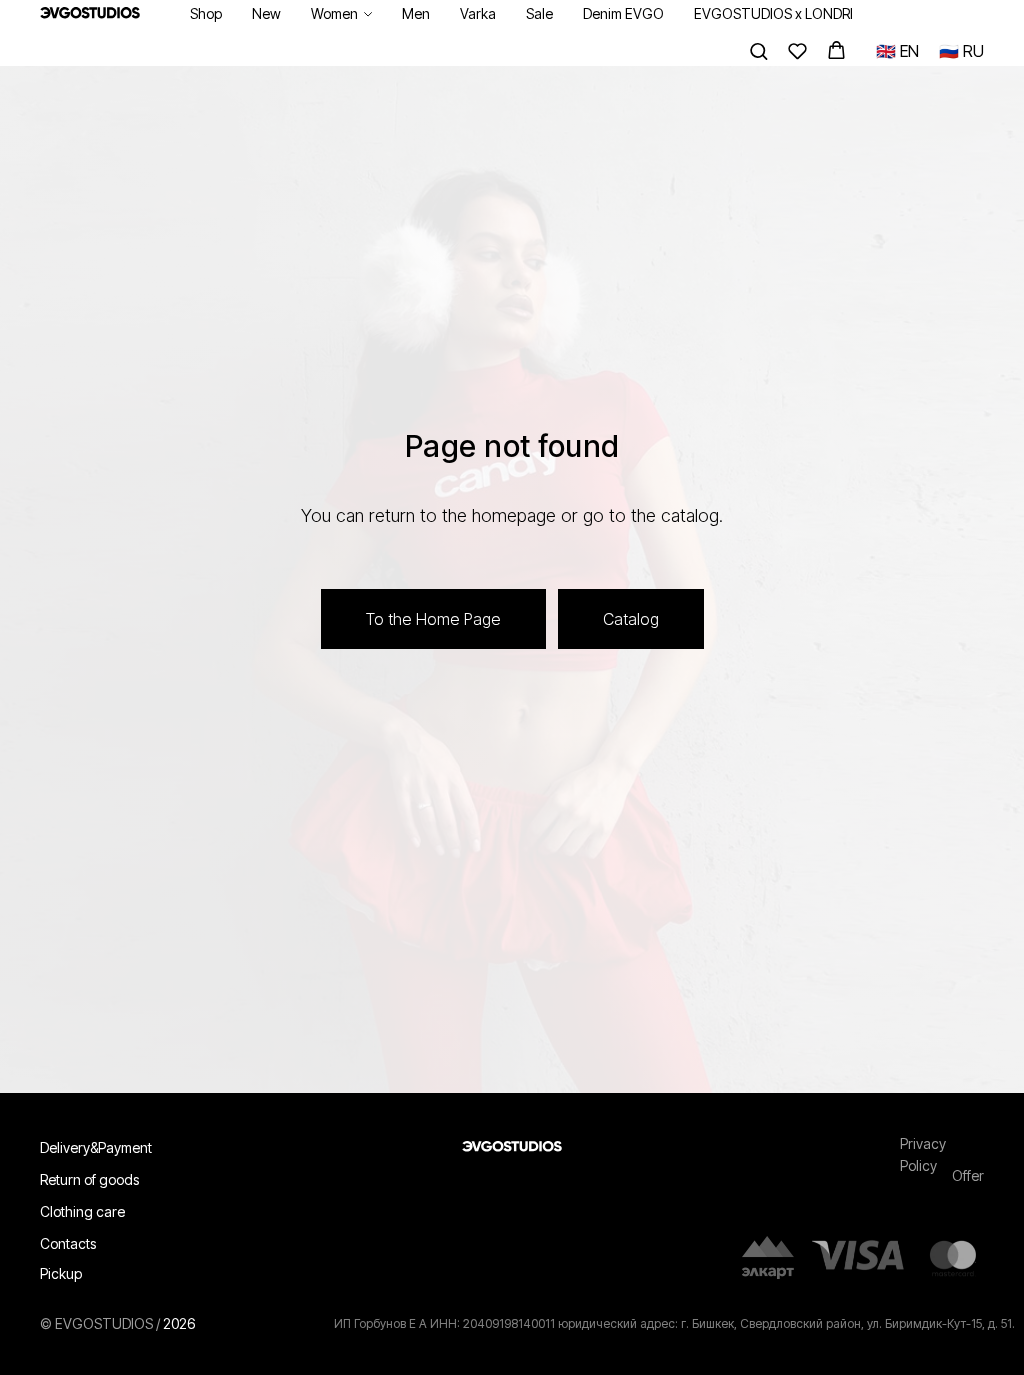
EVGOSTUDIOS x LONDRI (773, 13)
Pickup (61, 1280)
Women (334, 13)
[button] (758, 50)
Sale (539, 13)
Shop (206, 13)
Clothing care (82, 1218)
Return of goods (89, 1186)
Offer (968, 1182)
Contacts (68, 1250)
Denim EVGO (623, 13)
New (266, 13)
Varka (478, 13)
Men (416, 13)
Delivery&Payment (96, 1154)
